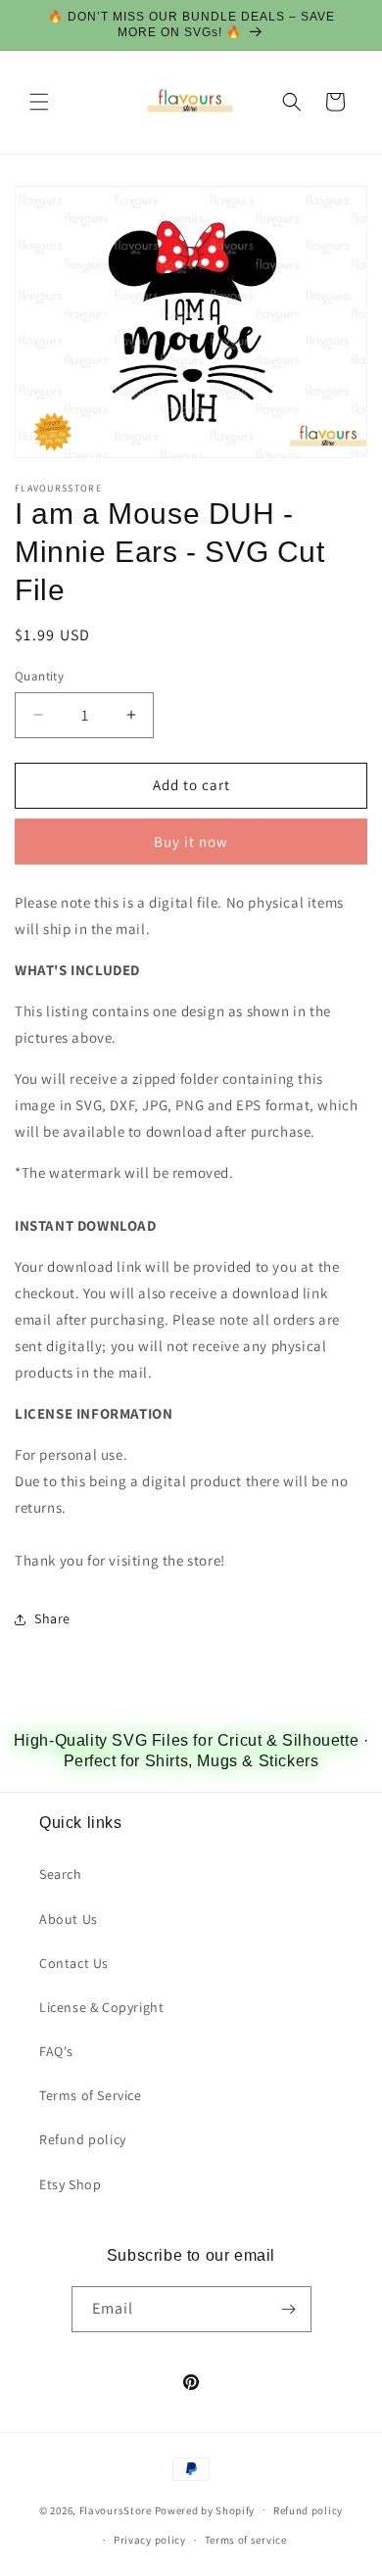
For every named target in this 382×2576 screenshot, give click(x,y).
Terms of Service (91, 2095)
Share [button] (52, 1618)
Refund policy (83, 2139)
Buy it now (191, 842)
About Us (69, 1919)
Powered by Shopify (205, 2509)
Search (61, 1874)
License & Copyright (101, 2007)
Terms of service (246, 2540)
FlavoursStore (116, 2509)
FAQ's (56, 2051)
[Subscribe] (289, 2309)
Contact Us (74, 1963)
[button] (39, 102)
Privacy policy (150, 2540)
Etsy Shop (70, 2184)
